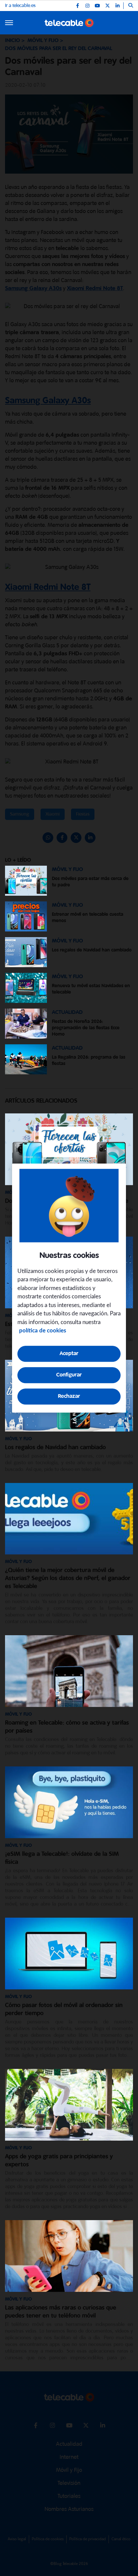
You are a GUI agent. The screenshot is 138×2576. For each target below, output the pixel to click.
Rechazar (69, 1396)
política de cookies (43, 1331)
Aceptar (69, 1354)
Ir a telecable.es (20, 6)
